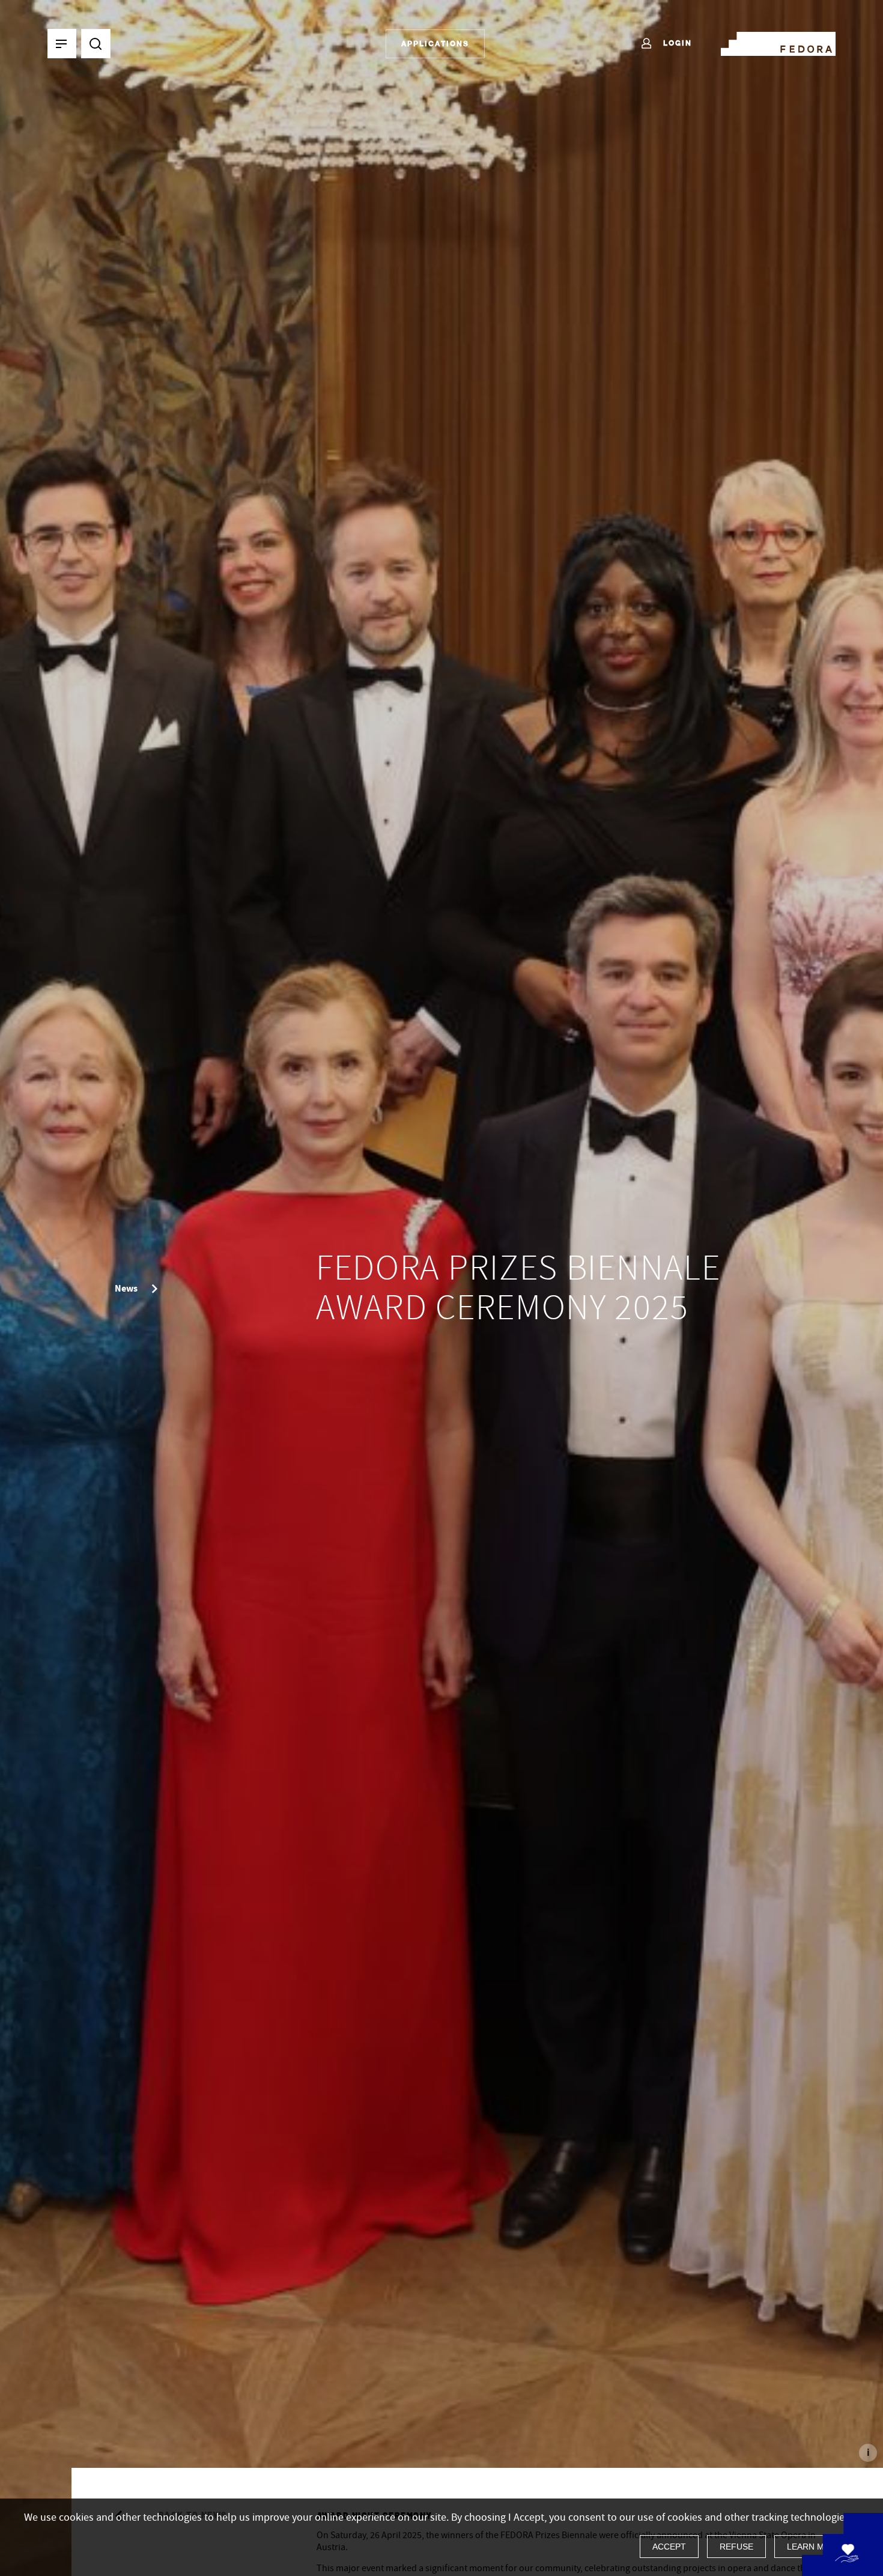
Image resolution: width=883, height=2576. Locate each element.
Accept (669, 2547)
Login (676, 43)
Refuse (736, 2547)
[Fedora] (778, 41)
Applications (435, 44)
